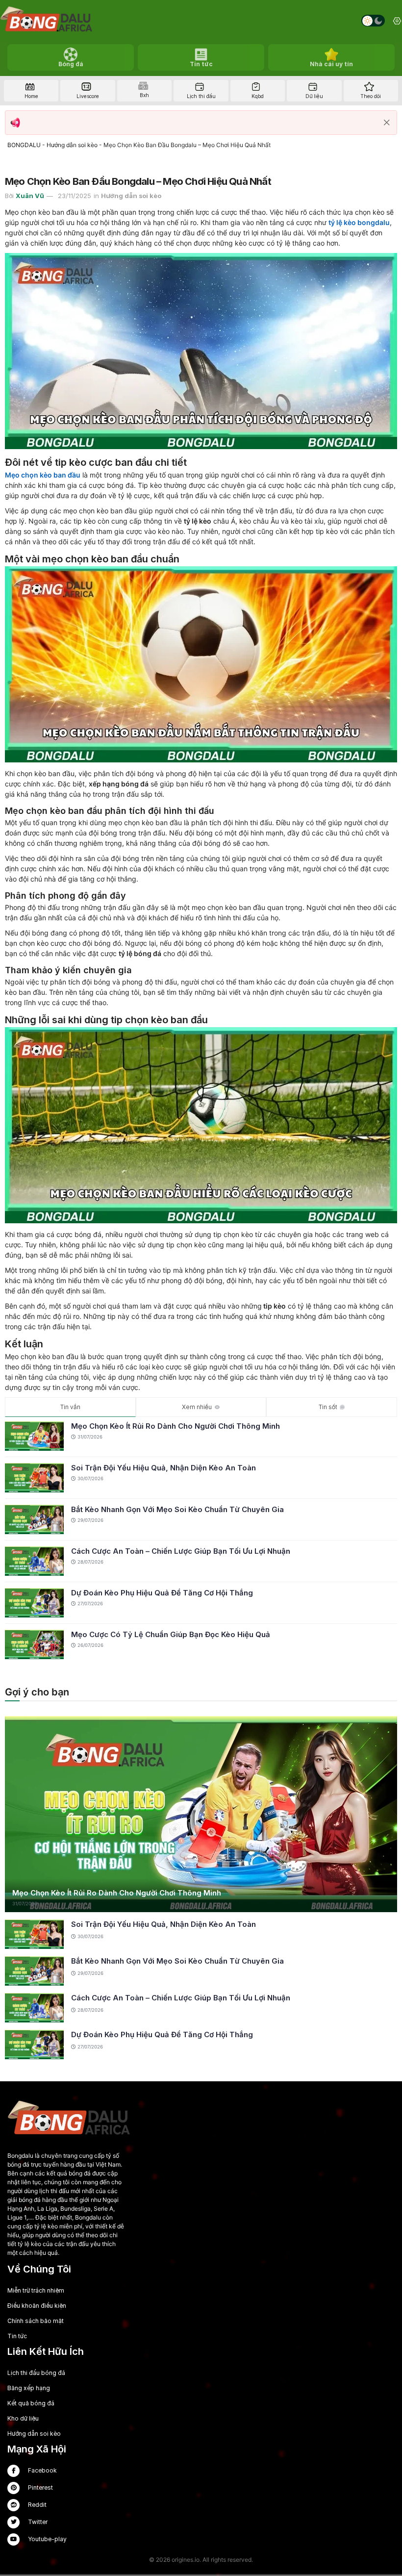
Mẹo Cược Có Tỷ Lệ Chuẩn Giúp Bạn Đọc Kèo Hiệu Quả (171, 1634)
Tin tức (17, 2336)
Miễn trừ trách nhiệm (36, 2290)
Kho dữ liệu (23, 2418)
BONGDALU (24, 145)
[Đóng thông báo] (387, 123)
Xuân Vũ (30, 196)
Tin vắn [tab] (70, 1407)
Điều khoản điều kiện (37, 2306)
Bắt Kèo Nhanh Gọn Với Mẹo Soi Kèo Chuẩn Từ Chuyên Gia (177, 1509)
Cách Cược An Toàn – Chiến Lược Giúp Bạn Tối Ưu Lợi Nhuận (181, 1551)
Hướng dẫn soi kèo (72, 145)
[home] (46, 21)
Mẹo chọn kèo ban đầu (43, 475)
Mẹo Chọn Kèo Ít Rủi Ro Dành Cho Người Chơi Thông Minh (176, 1426)
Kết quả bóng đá (31, 2403)
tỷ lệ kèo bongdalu (359, 222)
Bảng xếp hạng (29, 2388)
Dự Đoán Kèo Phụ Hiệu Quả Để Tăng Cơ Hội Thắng (162, 1593)
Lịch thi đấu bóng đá (36, 2373)
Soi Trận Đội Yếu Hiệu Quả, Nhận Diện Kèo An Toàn (163, 1468)
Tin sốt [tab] (328, 1407)
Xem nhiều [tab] (197, 1407)
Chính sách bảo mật (36, 2321)
